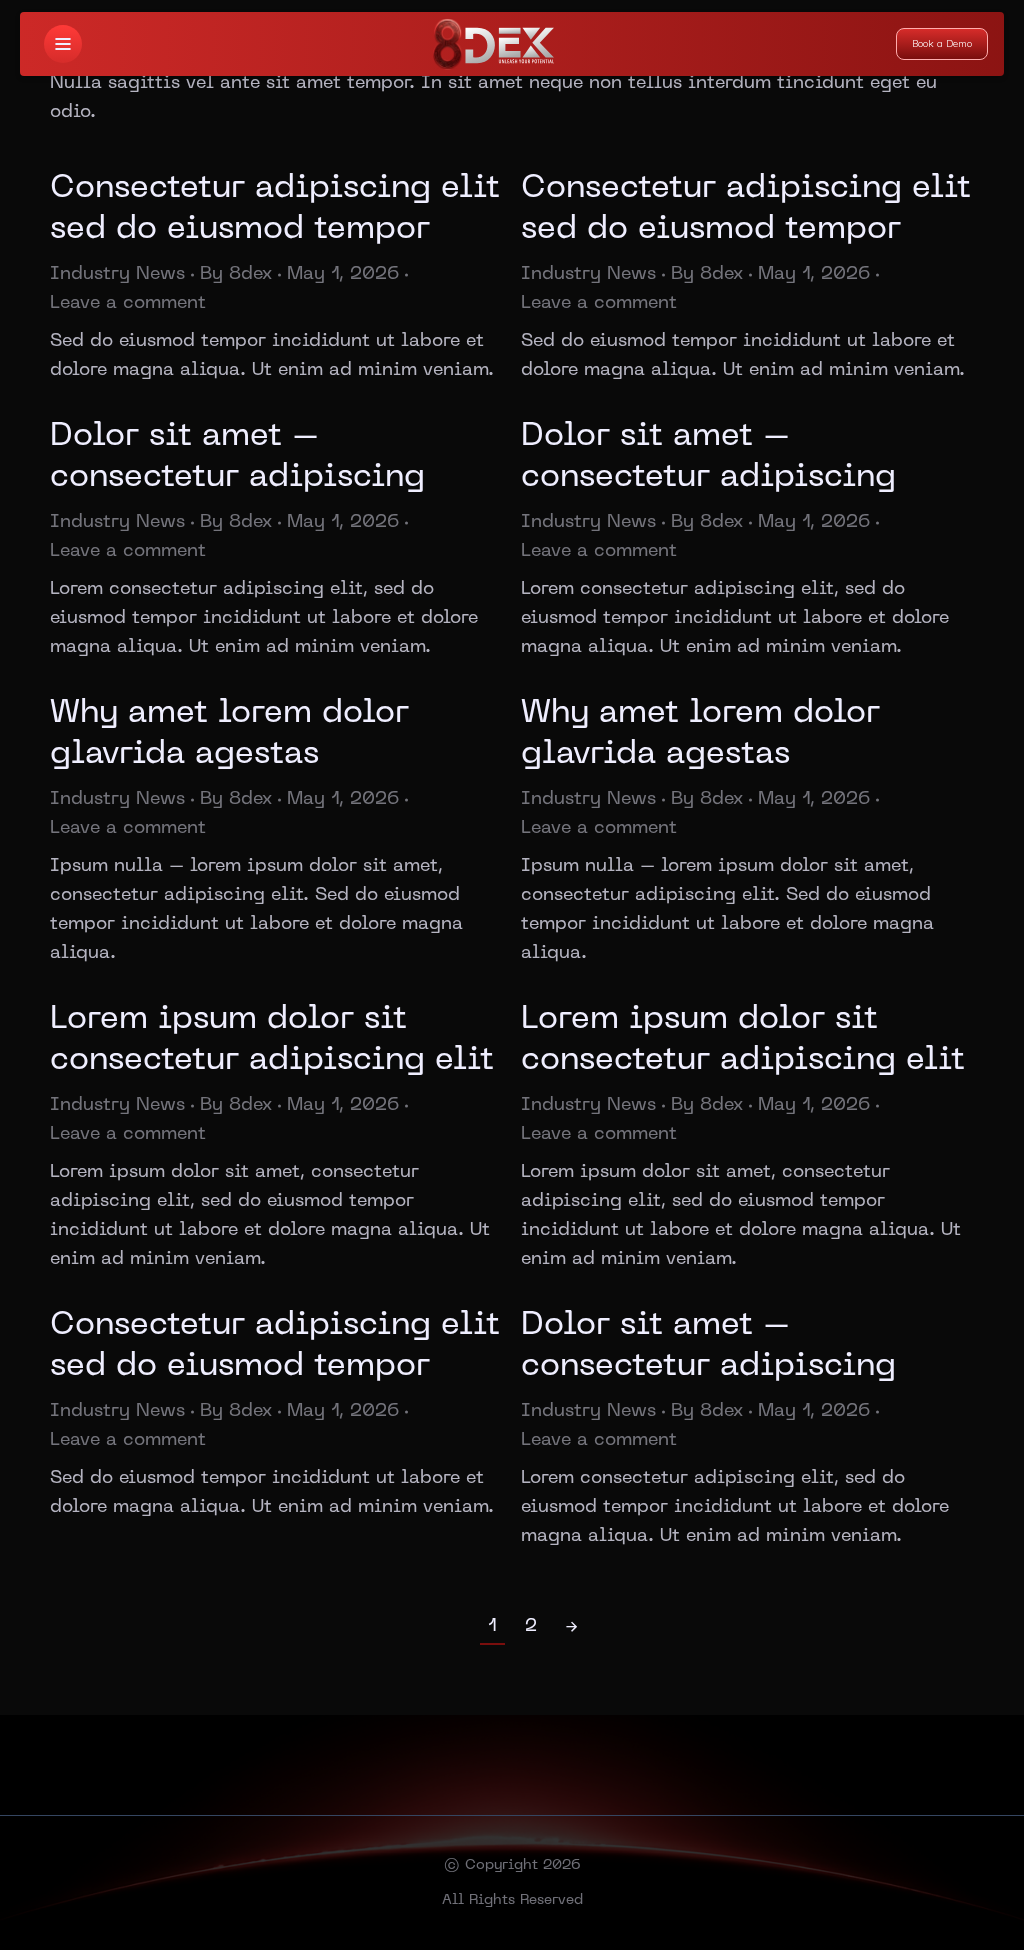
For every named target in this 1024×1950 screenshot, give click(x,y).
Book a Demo (942, 43)
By (236, 274)
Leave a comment (128, 303)
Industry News (117, 274)
